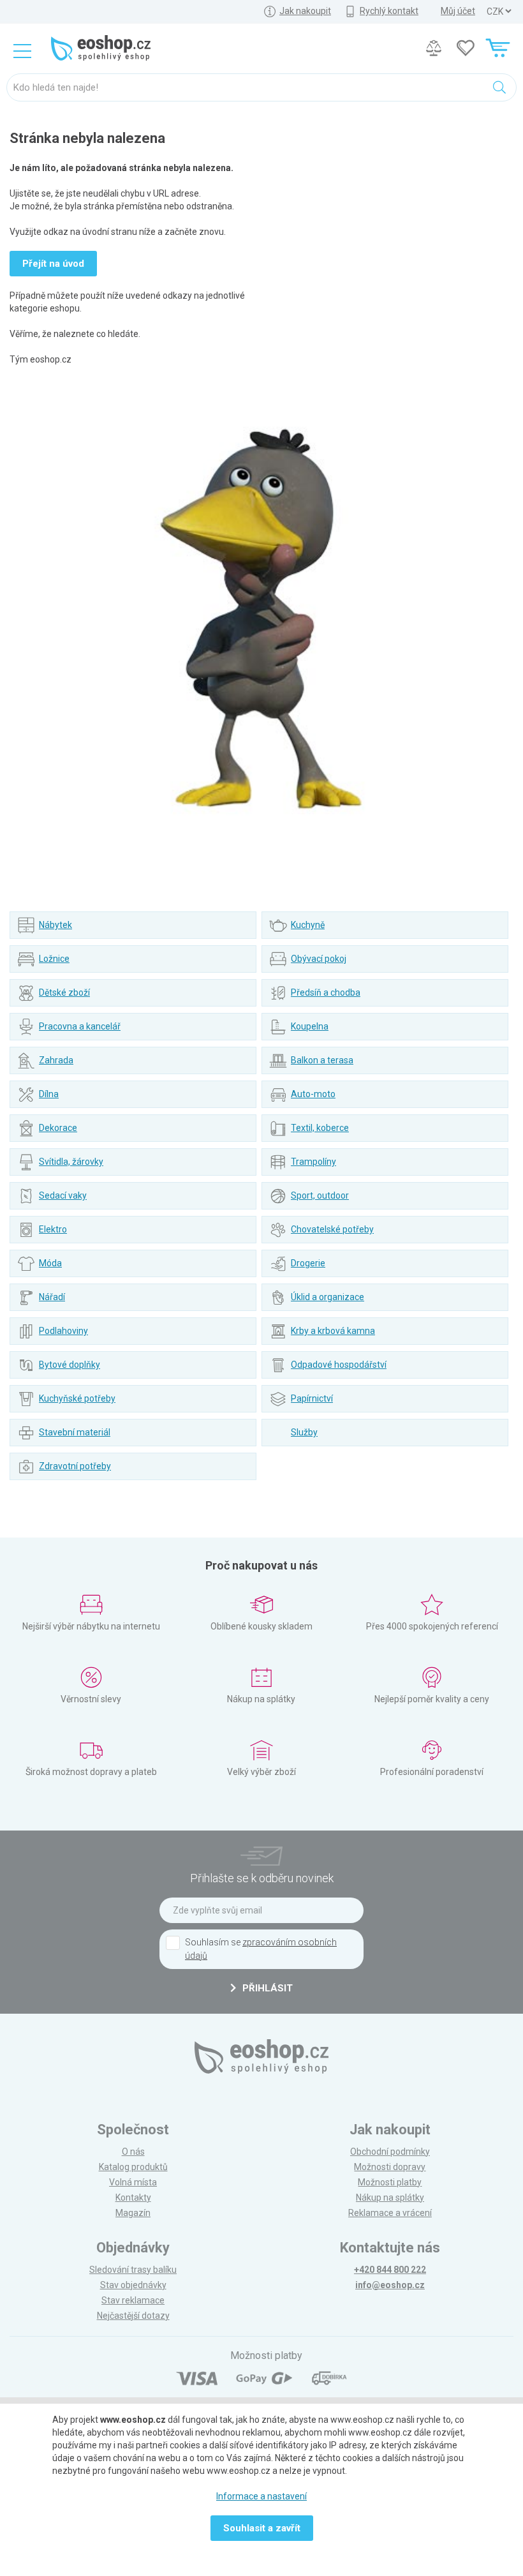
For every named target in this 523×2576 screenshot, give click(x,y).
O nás (133, 2152)
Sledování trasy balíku (133, 2270)
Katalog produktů (133, 2167)
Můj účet (458, 11)
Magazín (133, 2213)
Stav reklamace (133, 2300)
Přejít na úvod (53, 264)
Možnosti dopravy (390, 2167)
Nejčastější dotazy (133, 2316)
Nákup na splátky (390, 2198)
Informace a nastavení (261, 2496)
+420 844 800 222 (390, 2270)
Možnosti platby (390, 2182)
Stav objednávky (133, 2285)
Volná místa (133, 2182)
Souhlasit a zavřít (262, 2528)
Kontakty (133, 2198)
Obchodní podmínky (390, 2152)
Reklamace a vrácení (390, 2213)
